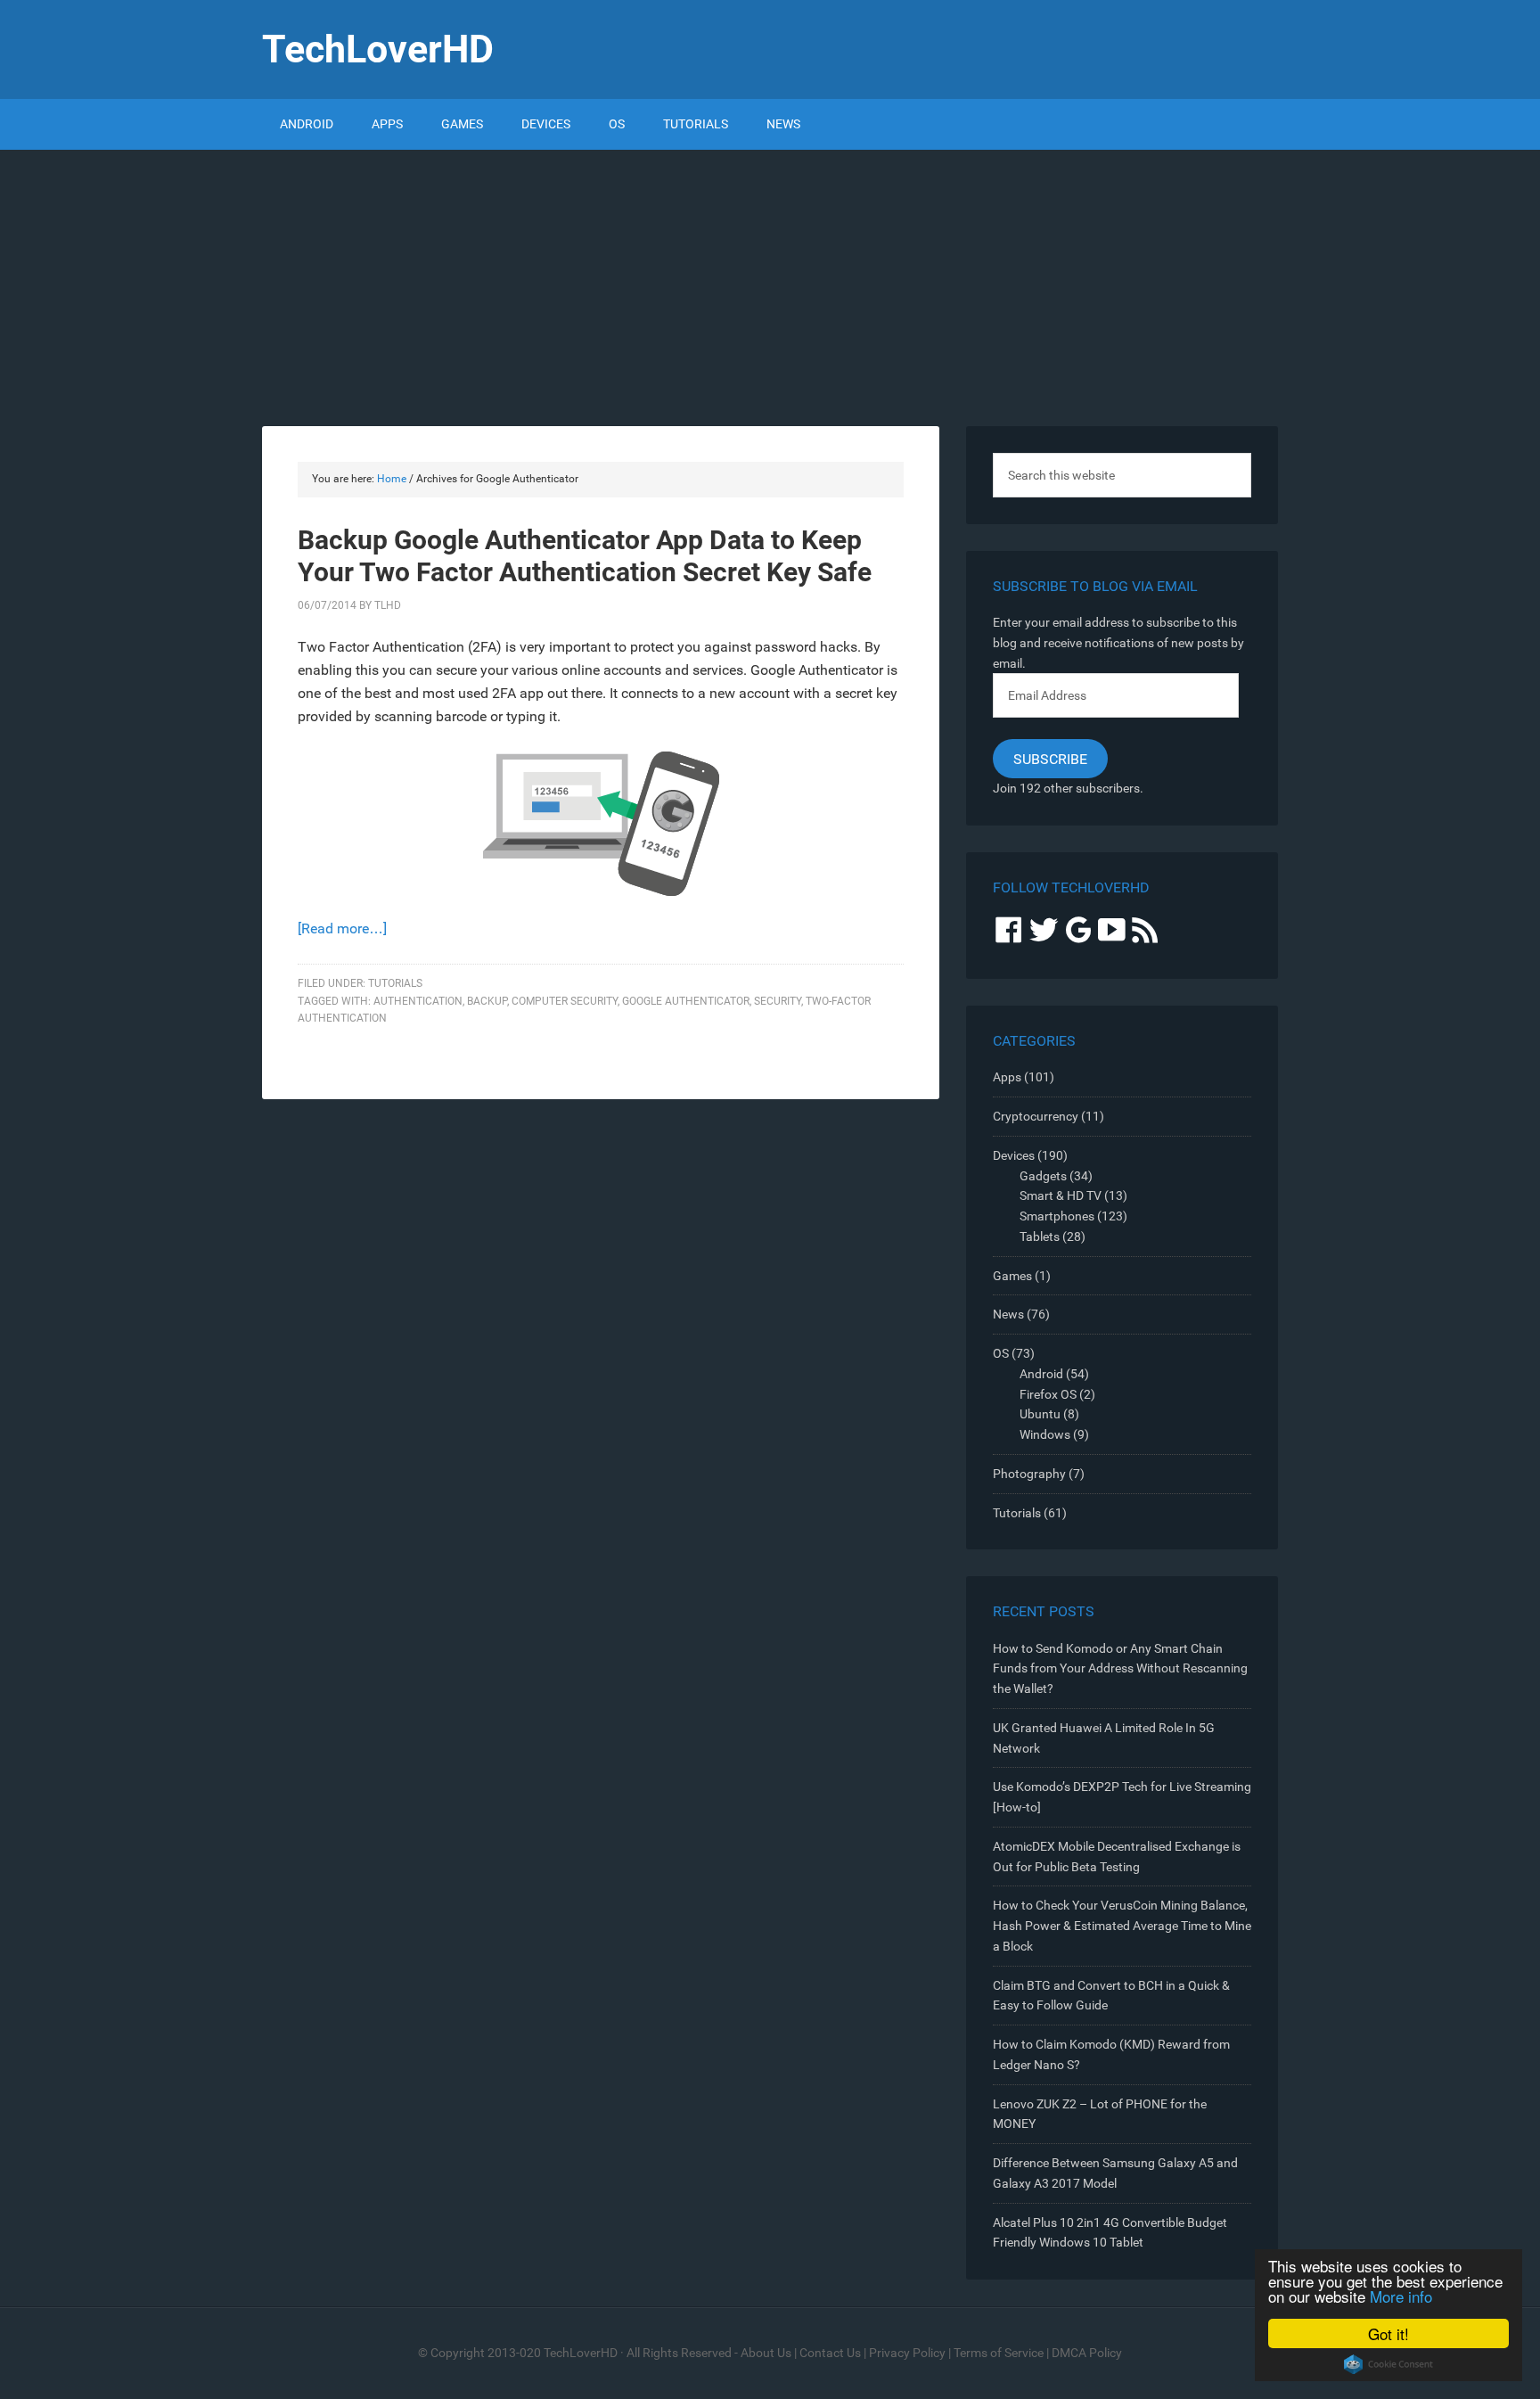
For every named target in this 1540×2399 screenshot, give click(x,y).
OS (1001, 1353)
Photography (1029, 1474)
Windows (1045, 1434)
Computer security (565, 1001)
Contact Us (830, 2353)
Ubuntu (1040, 1414)
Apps (1007, 1077)
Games (1012, 1276)
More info (1401, 2296)
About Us (766, 2353)
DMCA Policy (1087, 2353)
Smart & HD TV (1061, 1195)
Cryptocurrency (1036, 1116)
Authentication (418, 1001)
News (1008, 1314)
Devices (1014, 1155)
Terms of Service (999, 2353)
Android (1041, 1374)
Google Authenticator (686, 1001)
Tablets (1040, 1236)
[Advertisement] (770, 283)
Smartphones (1057, 1216)
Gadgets (1043, 1176)
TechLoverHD (378, 49)
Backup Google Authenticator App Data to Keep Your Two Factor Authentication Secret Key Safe (585, 556)
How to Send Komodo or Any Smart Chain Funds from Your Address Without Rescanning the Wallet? (1120, 1669)
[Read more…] (342, 928)
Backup (487, 1001)
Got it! (1388, 2333)
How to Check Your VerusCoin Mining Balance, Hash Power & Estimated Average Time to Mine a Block (1122, 1926)
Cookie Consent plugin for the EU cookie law (1388, 2364)
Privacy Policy (907, 2353)
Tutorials (395, 983)
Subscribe (1050, 759)
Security (778, 1001)
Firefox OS (1048, 1394)
